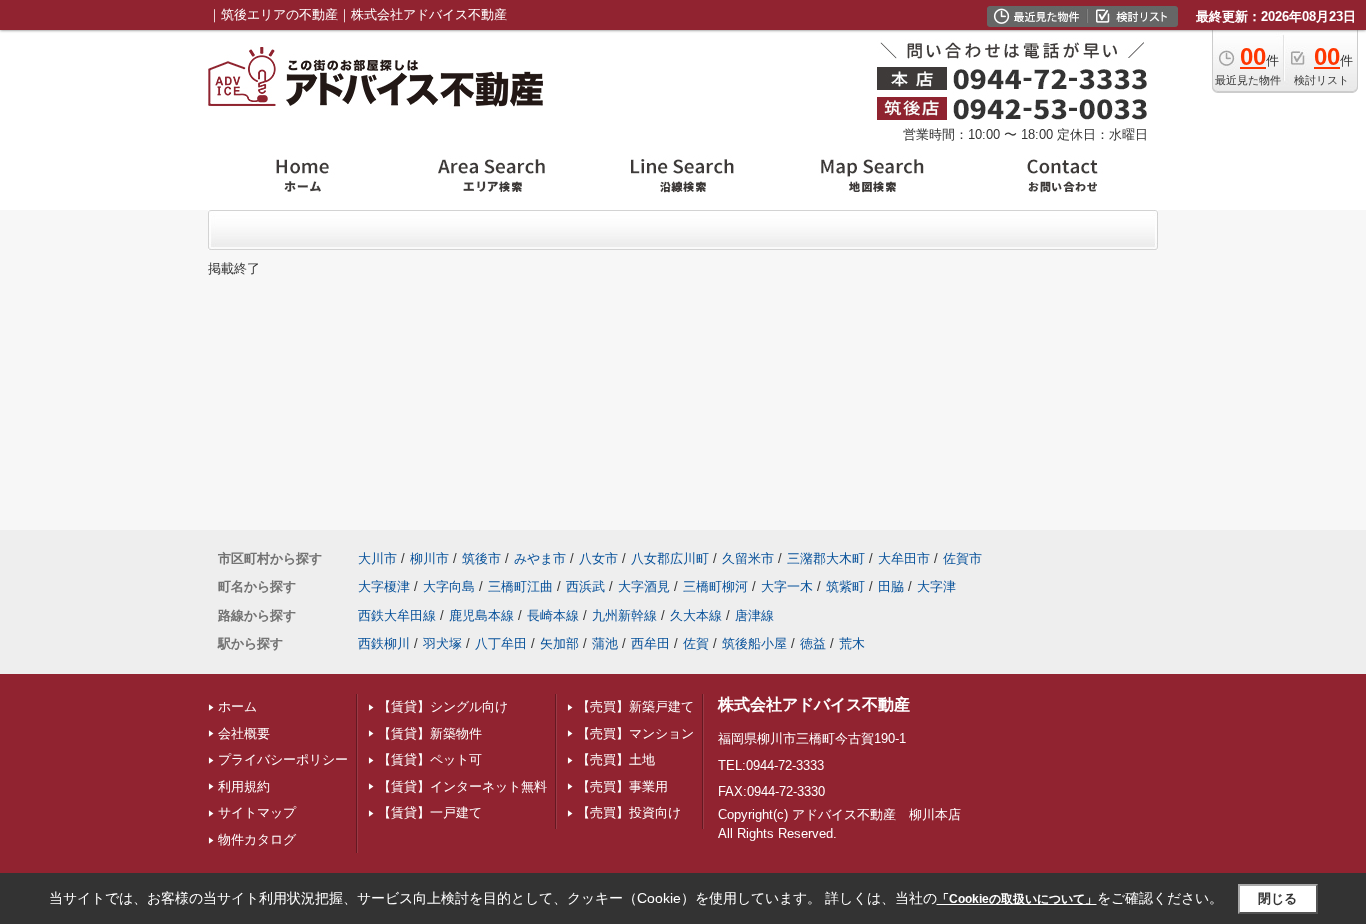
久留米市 (748, 558)
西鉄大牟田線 (397, 615)
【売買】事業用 (622, 786)
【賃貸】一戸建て (430, 812)
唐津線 (754, 615)
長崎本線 (553, 615)
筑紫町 (845, 586)
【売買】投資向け (629, 812)
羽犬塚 (442, 643)
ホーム (237, 706)
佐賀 (696, 643)
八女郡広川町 (670, 558)
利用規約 (244, 786)
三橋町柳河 (715, 586)
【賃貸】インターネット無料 (462, 786)
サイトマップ (257, 812)
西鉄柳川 (384, 643)
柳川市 (429, 558)
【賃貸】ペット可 (430, 759)
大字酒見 (644, 586)
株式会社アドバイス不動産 (814, 704)
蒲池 (605, 643)
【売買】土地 (616, 759)
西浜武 (585, 586)
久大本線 (696, 615)
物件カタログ (257, 839)
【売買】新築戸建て (635, 706)
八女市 (598, 558)
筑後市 (481, 558)
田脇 (891, 586)
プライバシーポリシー (283, 759)
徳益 (813, 643)
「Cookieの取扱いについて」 (1017, 899)
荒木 (852, 643)
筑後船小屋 (754, 643)
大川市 (377, 558)
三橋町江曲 (520, 586)
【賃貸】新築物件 (430, 733)
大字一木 (787, 586)
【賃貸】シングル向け (443, 706)
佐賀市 (962, 558)
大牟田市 (904, 558)
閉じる (1277, 898)
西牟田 (650, 643)
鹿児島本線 (481, 615)
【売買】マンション (635, 733)
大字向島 (449, 586)
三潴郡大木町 (826, 558)
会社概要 (244, 733)
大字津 (936, 586)
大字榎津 (384, 586)
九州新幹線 (624, 615)
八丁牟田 (501, 643)
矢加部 (559, 643)
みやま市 (540, 558)
